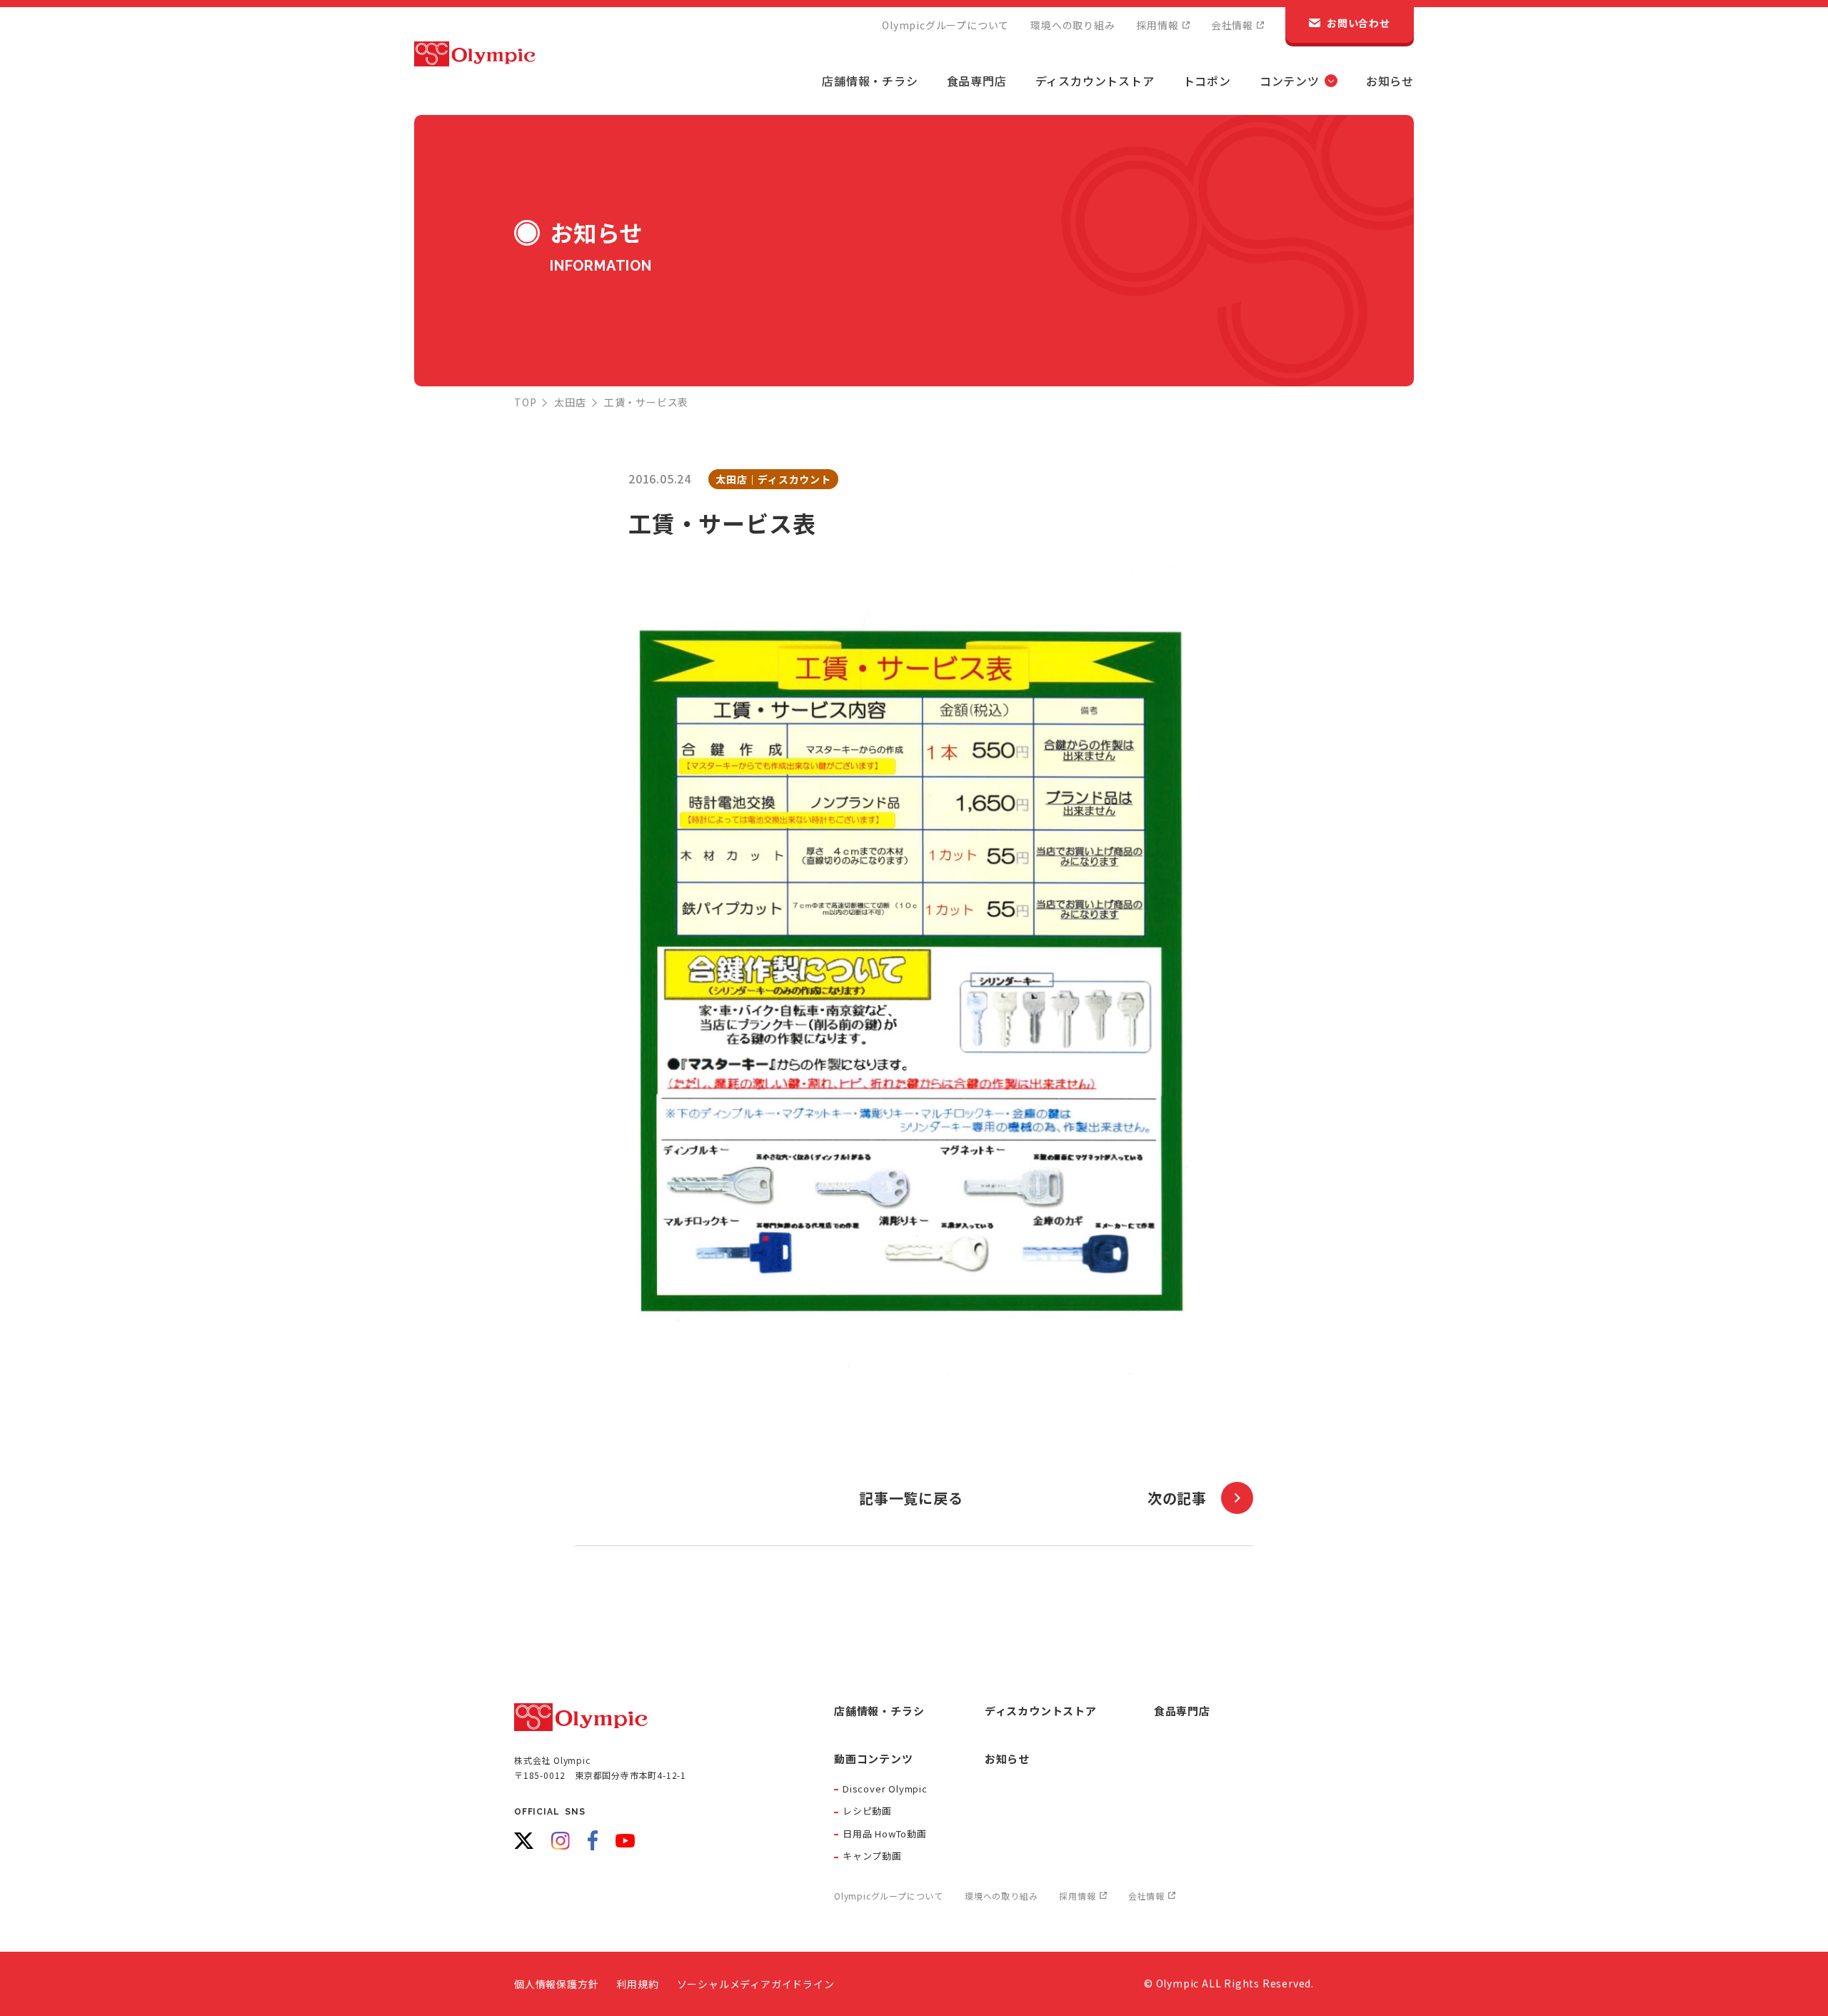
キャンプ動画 (872, 1856)
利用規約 (637, 1984)
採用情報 (1158, 25)
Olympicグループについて (945, 25)
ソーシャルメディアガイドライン (756, 1984)
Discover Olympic (885, 1789)
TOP (525, 402)
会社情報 (1232, 25)
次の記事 (1177, 1498)
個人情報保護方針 (556, 1984)
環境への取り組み (1073, 25)
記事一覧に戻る (911, 1498)
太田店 (570, 402)
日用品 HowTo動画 (885, 1834)
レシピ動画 (867, 1811)
